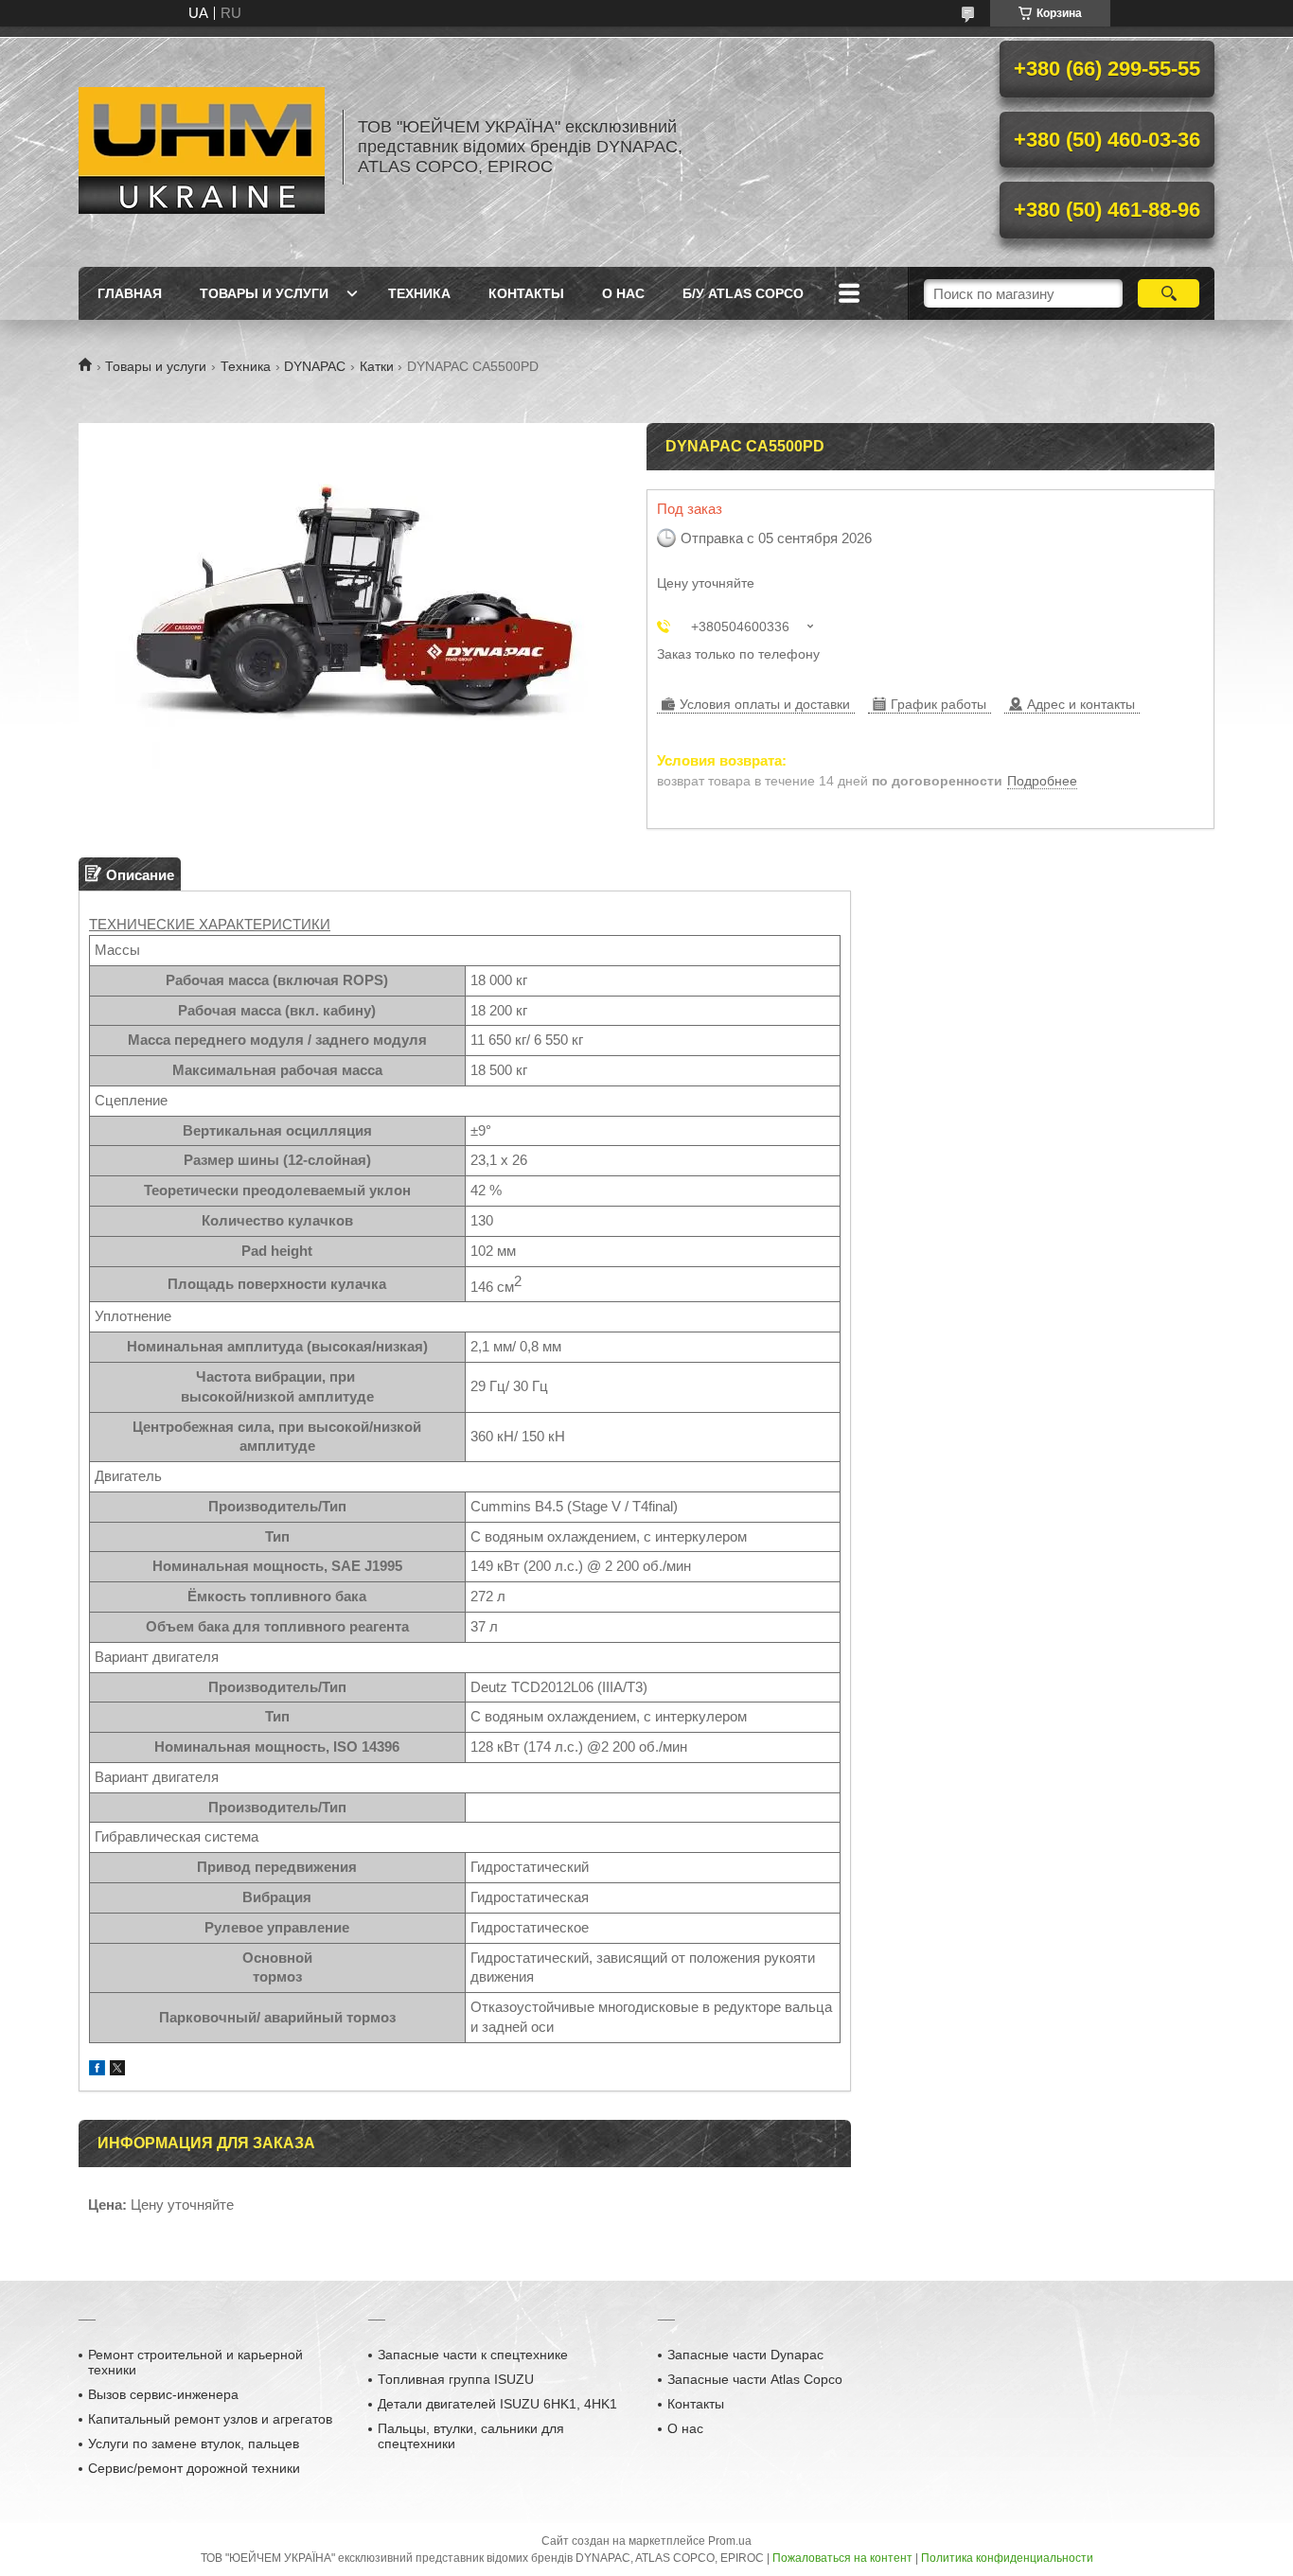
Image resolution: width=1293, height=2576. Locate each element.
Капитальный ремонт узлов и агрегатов (210, 2419)
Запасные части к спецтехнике (473, 2355)
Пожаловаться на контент (842, 2558)
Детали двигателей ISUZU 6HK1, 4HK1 (497, 2404)
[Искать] (1169, 293)
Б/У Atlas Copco (743, 293)
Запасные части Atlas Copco (755, 2379)
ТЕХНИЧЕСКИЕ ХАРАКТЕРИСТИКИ (210, 924)
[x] (117, 2070)
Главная (130, 293)
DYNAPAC (315, 366)
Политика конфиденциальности (1007, 2558)
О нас (623, 293)
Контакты (526, 293)
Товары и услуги (264, 293)
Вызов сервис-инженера (163, 2394)
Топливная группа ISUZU (456, 2379)
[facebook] (97, 2070)
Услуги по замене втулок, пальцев (194, 2444)
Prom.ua (730, 2541)
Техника (419, 293)
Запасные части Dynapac (745, 2355)
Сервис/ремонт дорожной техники (194, 2468)
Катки (377, 366)
